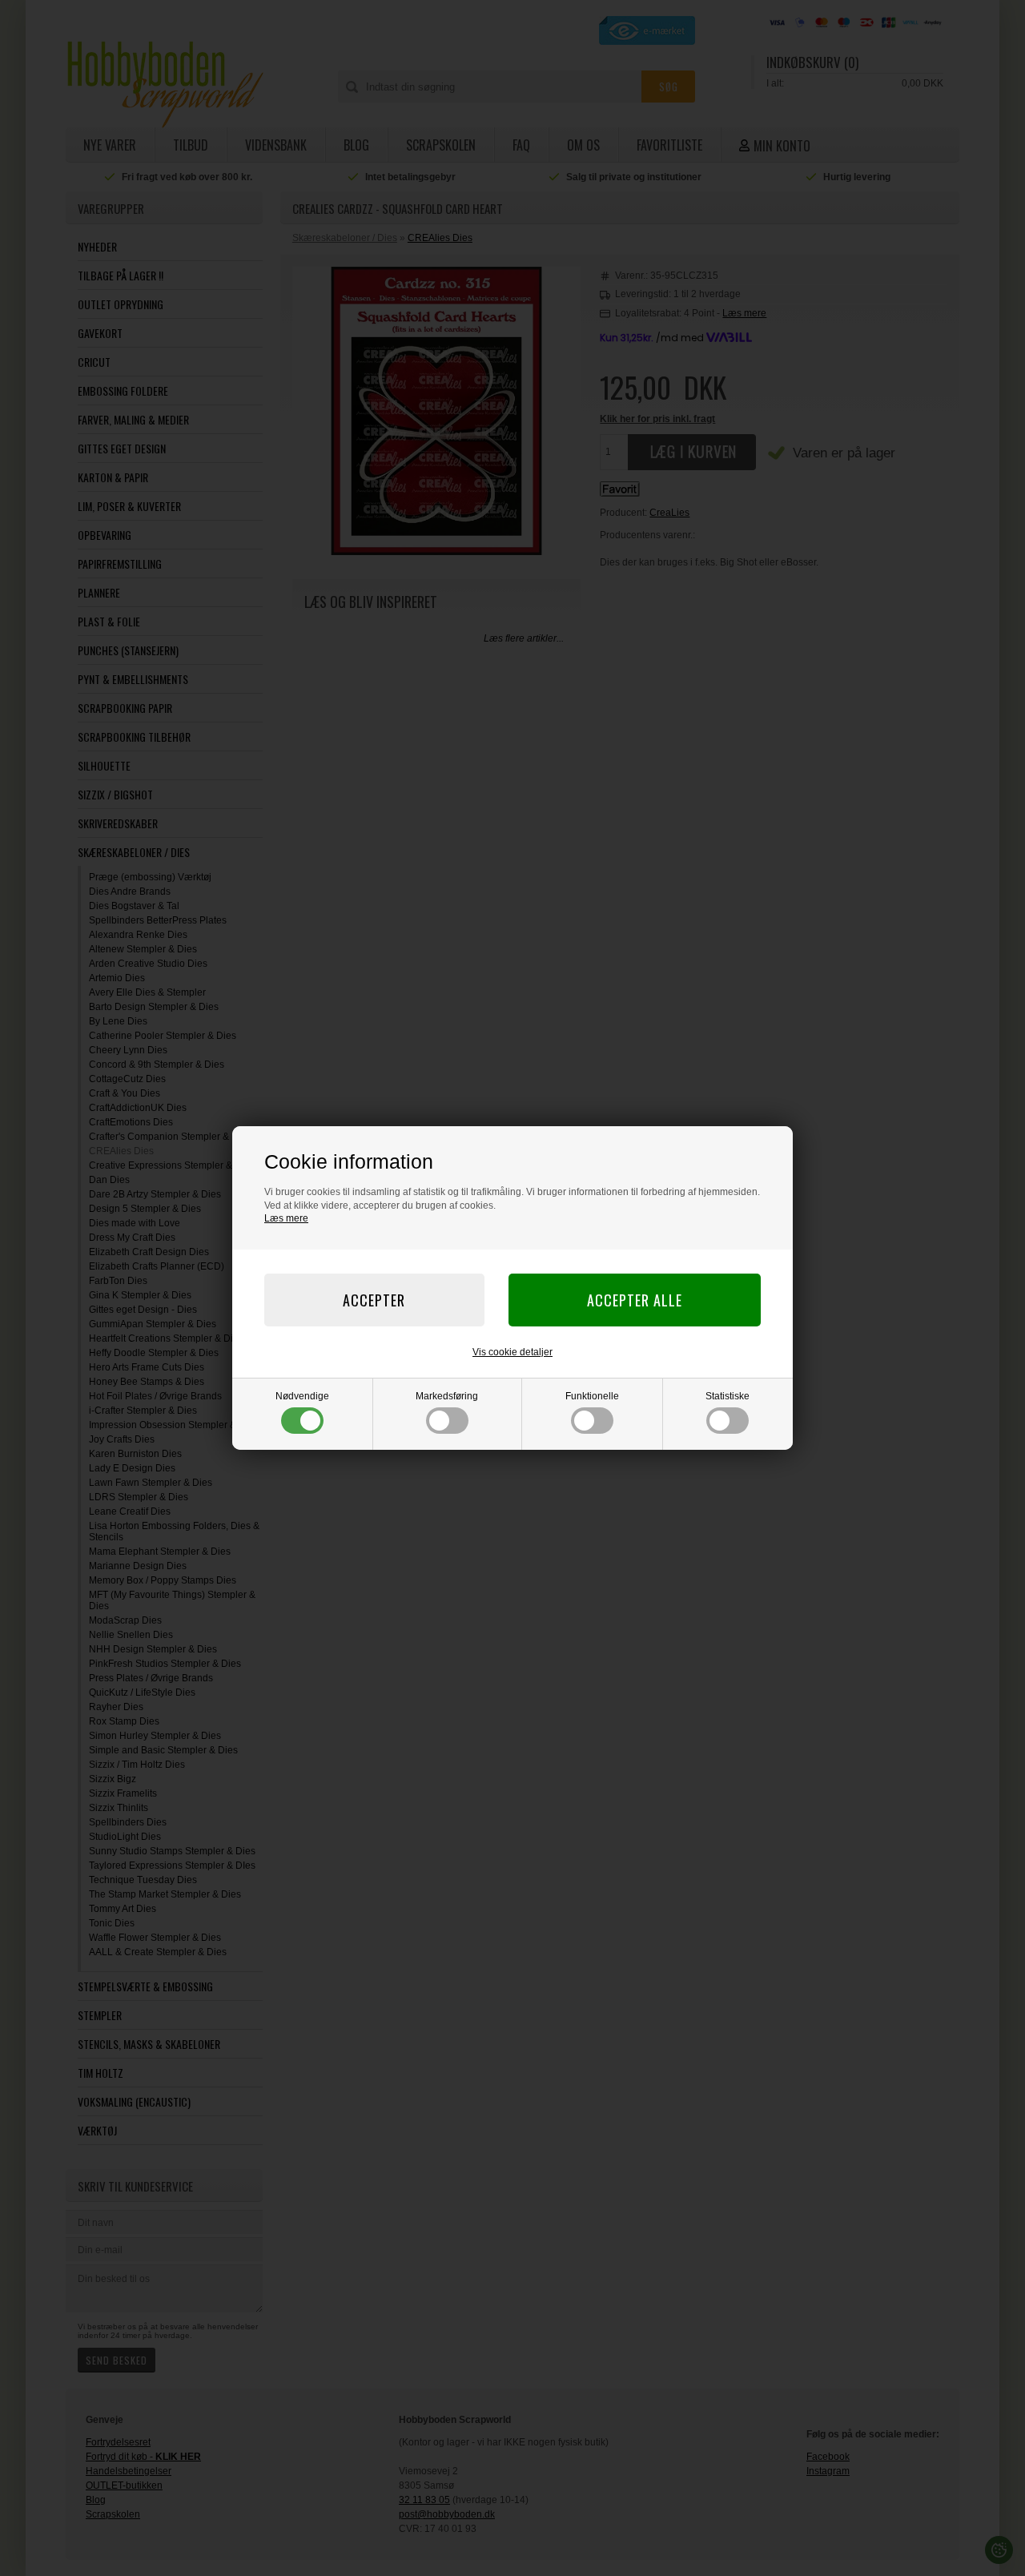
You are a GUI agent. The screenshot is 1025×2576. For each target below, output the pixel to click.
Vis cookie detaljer (512, 1352)
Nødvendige (302, 1396)
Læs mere (286, 1218)
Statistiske (728, 1396)
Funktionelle (592, 1396)
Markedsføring (447, 1396)
